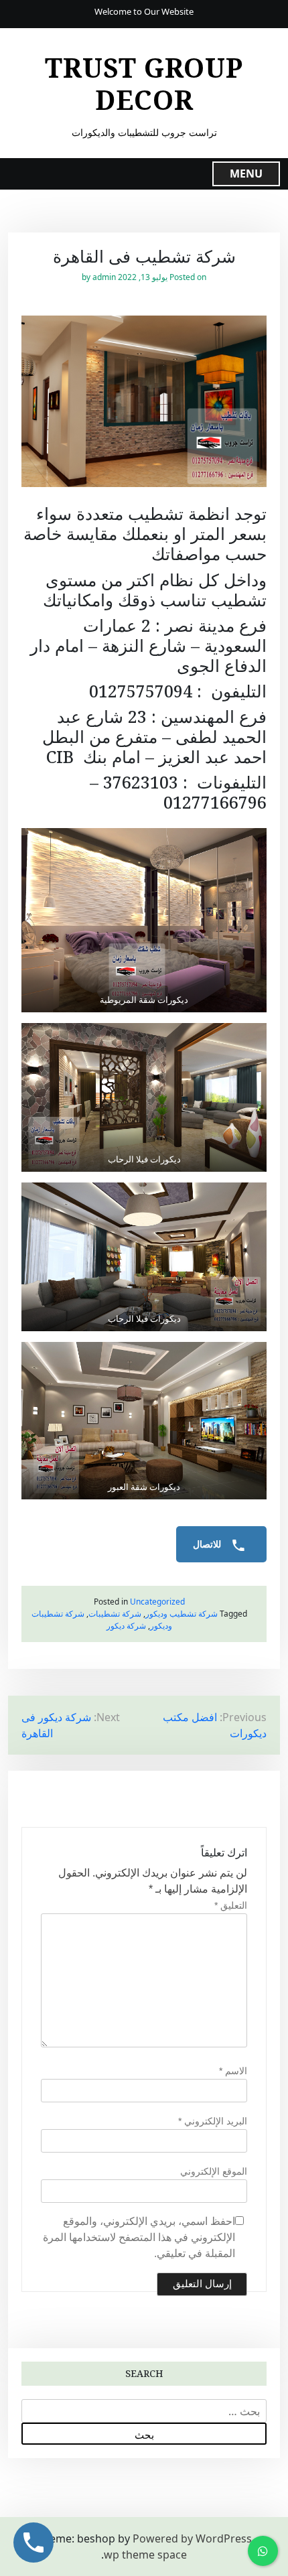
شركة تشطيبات (115, 1614)
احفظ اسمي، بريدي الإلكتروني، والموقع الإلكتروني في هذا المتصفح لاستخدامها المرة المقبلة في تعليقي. (139, 2237)
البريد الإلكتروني (213, 2121)
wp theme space (145, 2555)
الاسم (233, 2071)
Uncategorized (157, 1602)
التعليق (231, 1905)
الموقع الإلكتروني (214, 2171)
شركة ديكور (126, 1626)
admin (104, 277)
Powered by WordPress (192, 2538)
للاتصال (208, 1544)
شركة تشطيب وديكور (182, 1614)
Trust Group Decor (144, 84)
